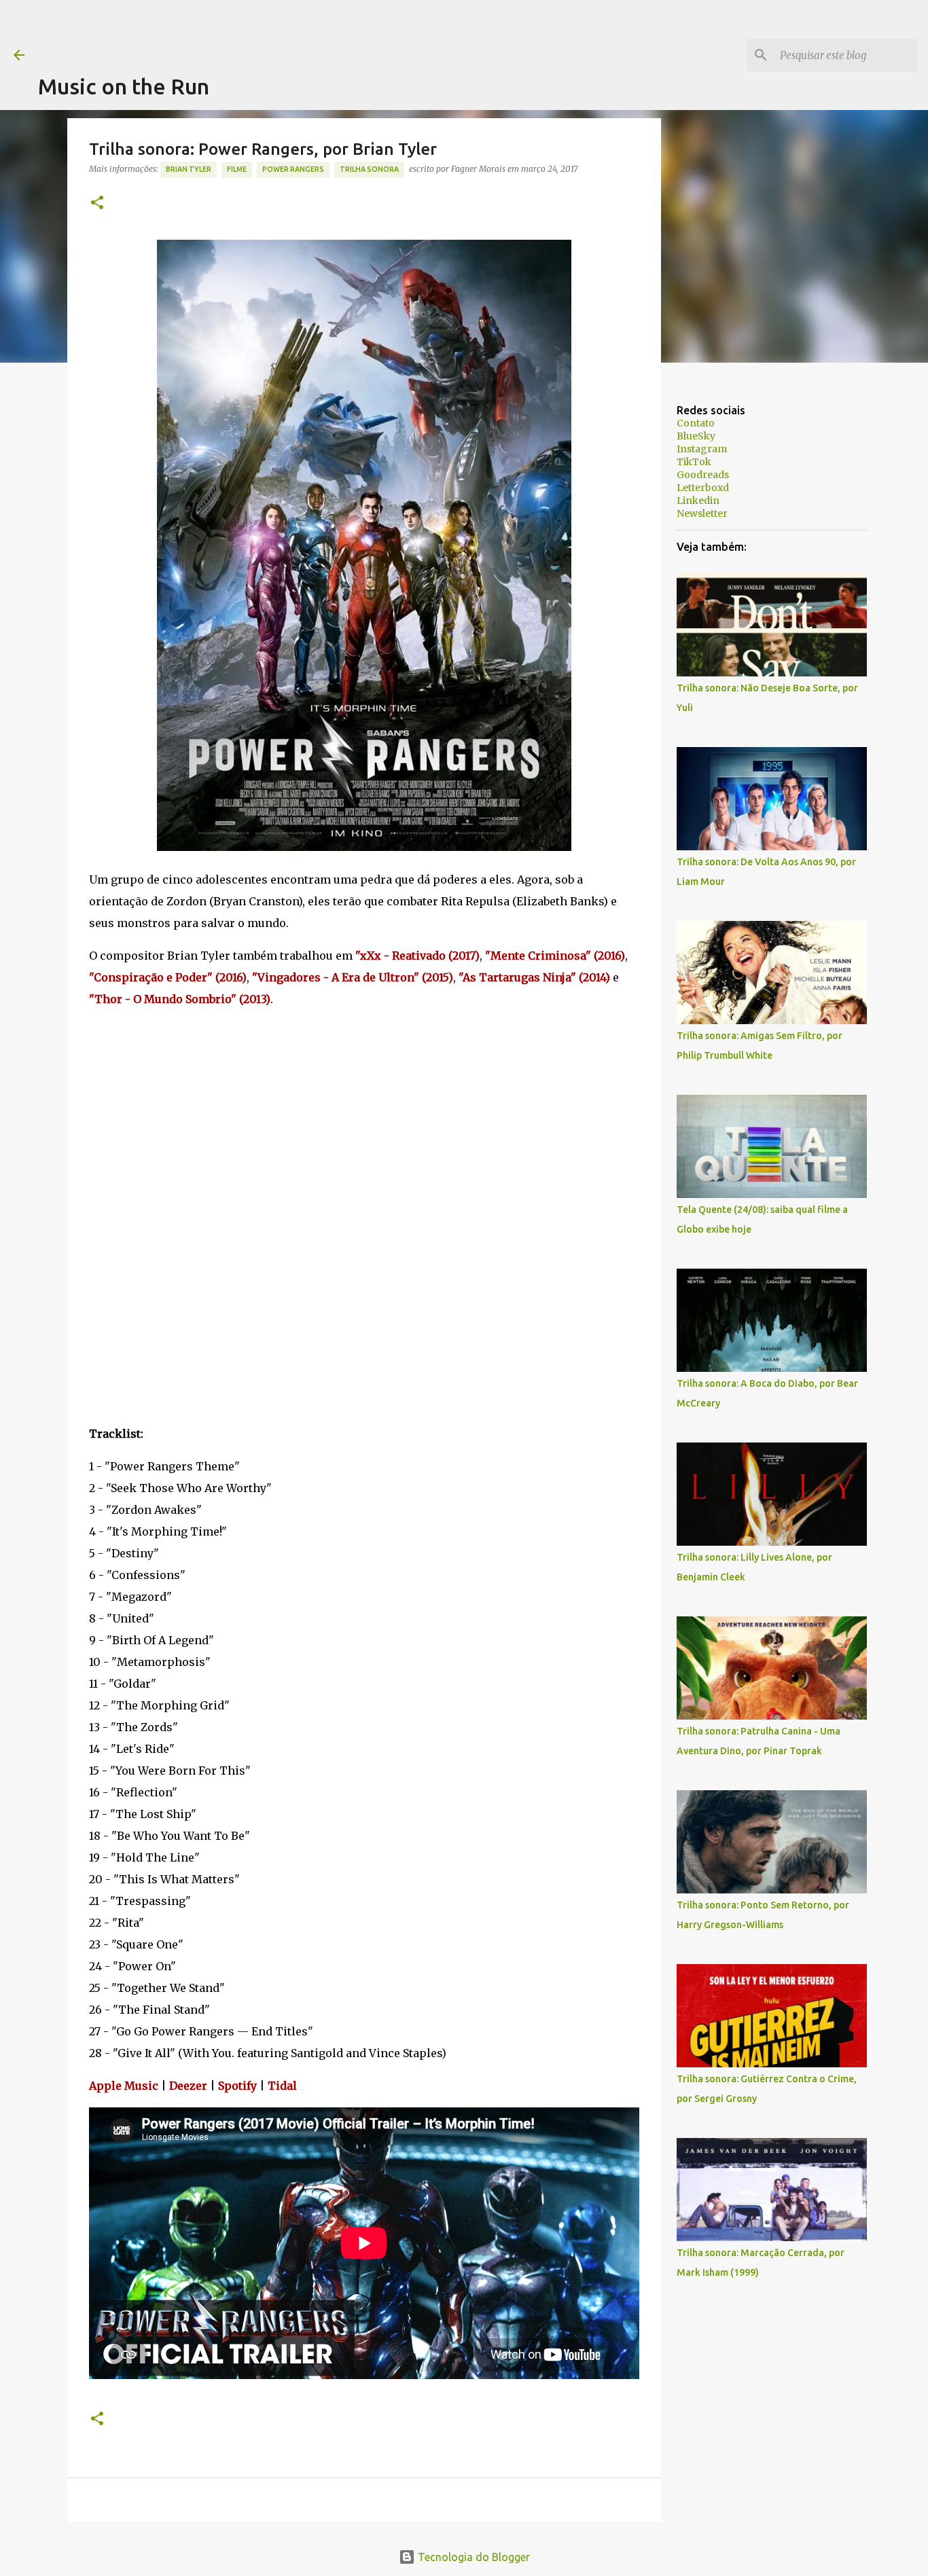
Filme (237, 169)
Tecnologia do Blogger (472, 2557)
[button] (97, 203)
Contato (696, 423)
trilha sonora (369, 169)
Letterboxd (703, 488)
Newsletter (702, 513)
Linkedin (698, 501)
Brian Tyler (189, 169)
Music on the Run (124, 86)
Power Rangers (293, 169)
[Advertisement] (285, 31)
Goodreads (703, 475)
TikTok (694, 462)
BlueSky (696, 436)
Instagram (702, 449)
